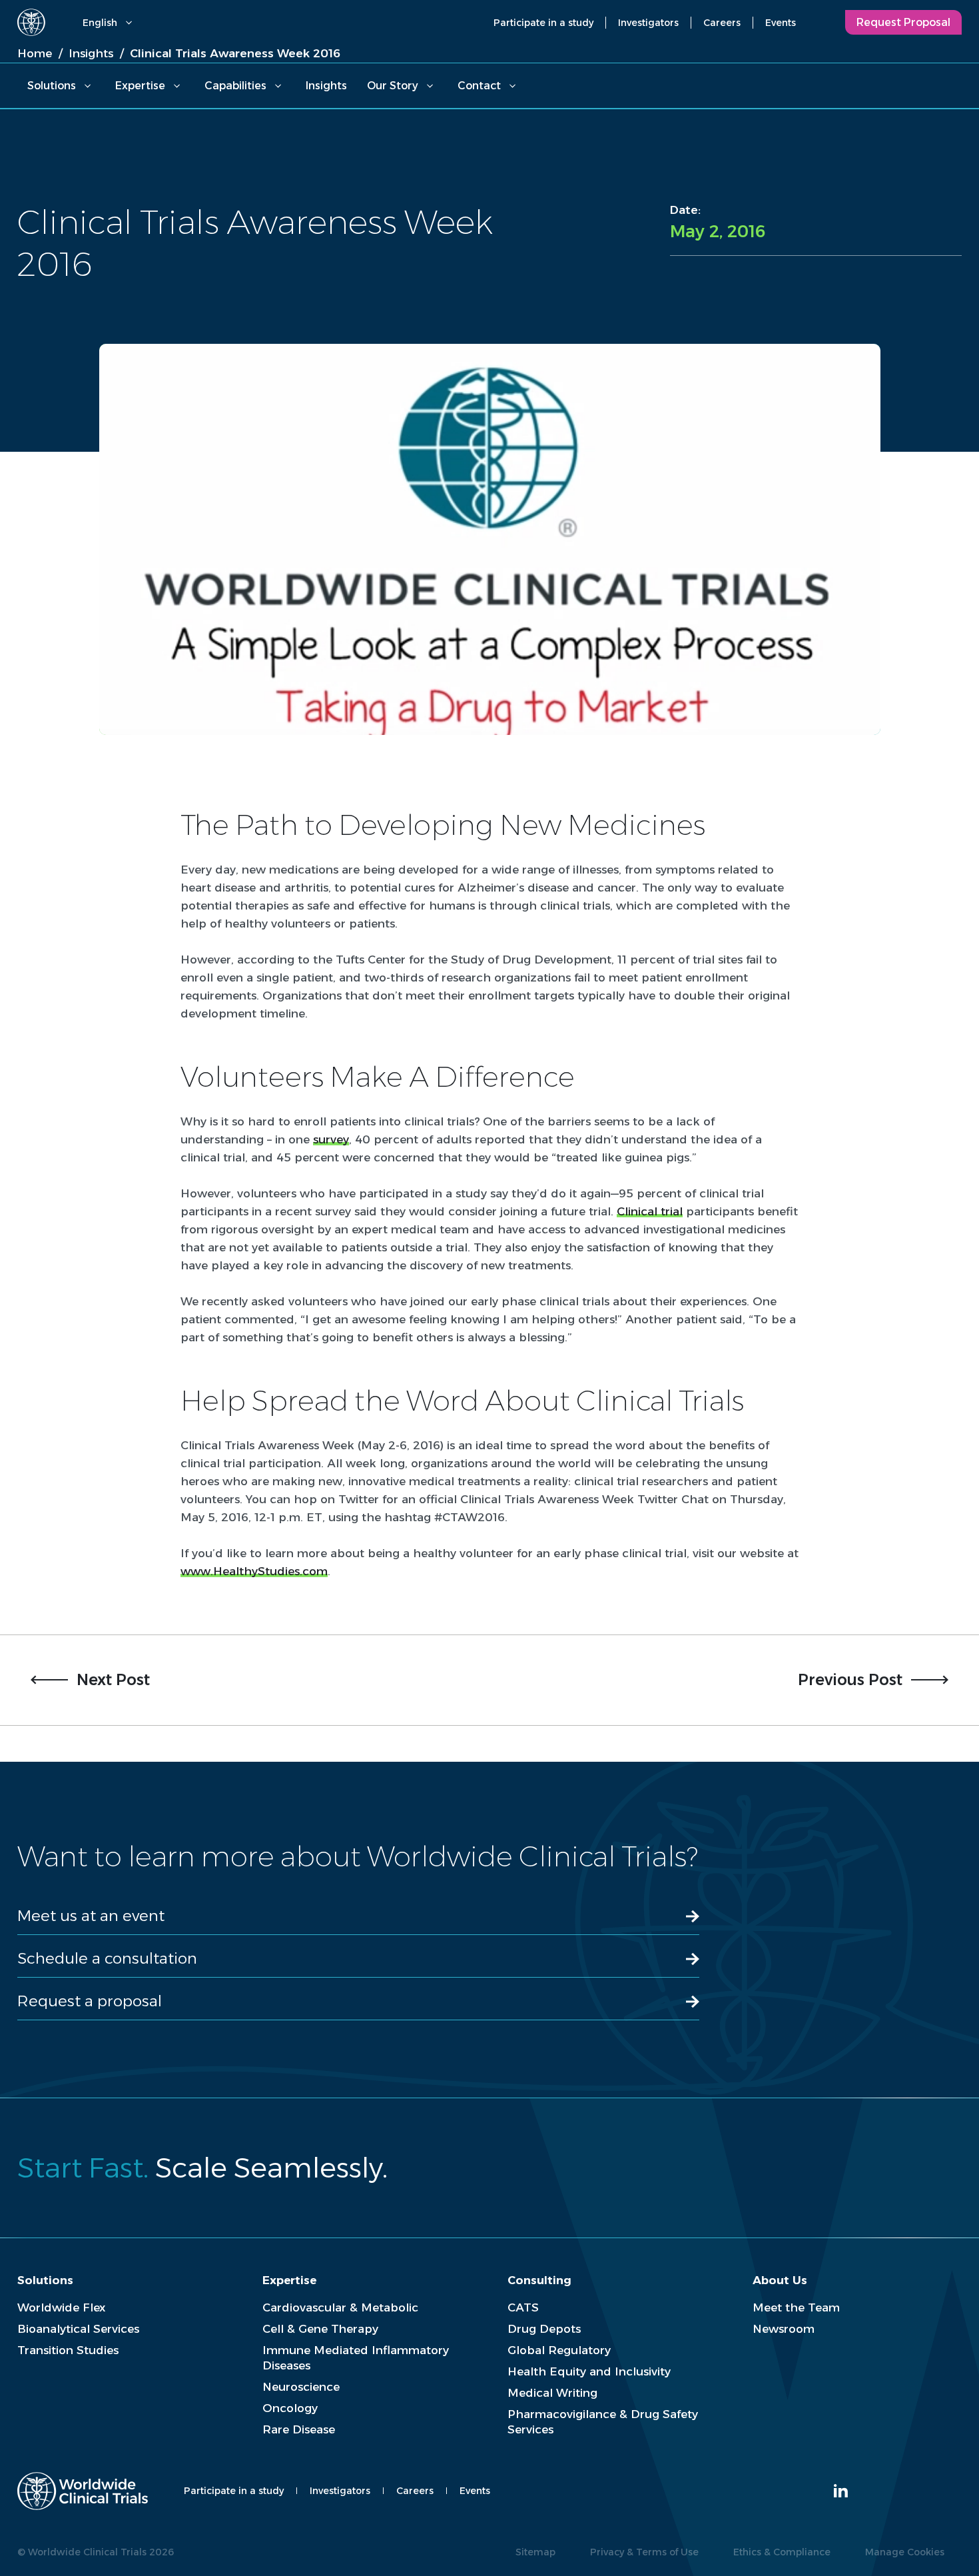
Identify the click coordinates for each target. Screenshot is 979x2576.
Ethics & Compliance (782, 2552)
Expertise (140, 86)
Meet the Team (796, 2307)
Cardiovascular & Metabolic (340, 2307)
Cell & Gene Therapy (320, 2329)
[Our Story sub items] (430, 86)
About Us (780, 2280)
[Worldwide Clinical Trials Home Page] (31, 22)
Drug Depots (544, 2329)
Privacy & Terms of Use (644, 2552)
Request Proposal (903, 22)
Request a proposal (90, 2001)
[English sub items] (129, 23)
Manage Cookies (905, 2552)
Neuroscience (301, 2387)
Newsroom (784, 2329)
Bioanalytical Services (78, 2329)
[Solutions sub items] (87, 86)
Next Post (113, 1680)
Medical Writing (552, 2393)
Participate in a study (543, 23)
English (100, 23)
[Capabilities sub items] (278, 86)
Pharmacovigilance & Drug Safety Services (603, 2422)
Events (781, 23)
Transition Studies (68, 2350)
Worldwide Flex (61, 2307)
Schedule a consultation (107, 1958)
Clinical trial (650, 1211)
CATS (523, 2307)
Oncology (290, 2408)
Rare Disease (299, 2429)
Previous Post (850, 1680)
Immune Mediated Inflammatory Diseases (356, 2358)
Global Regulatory (559, 2350)
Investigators (648, 23)
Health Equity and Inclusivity (589, 2371)
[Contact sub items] (512, 86)
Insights (326, 86)
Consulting (539, 2280)
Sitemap (535, 2552)
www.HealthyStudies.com (254, 1571)
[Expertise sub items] (176, 86)
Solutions (52, 86)
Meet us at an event (91, 1916)
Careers (722, 23)
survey (331, 1139)
